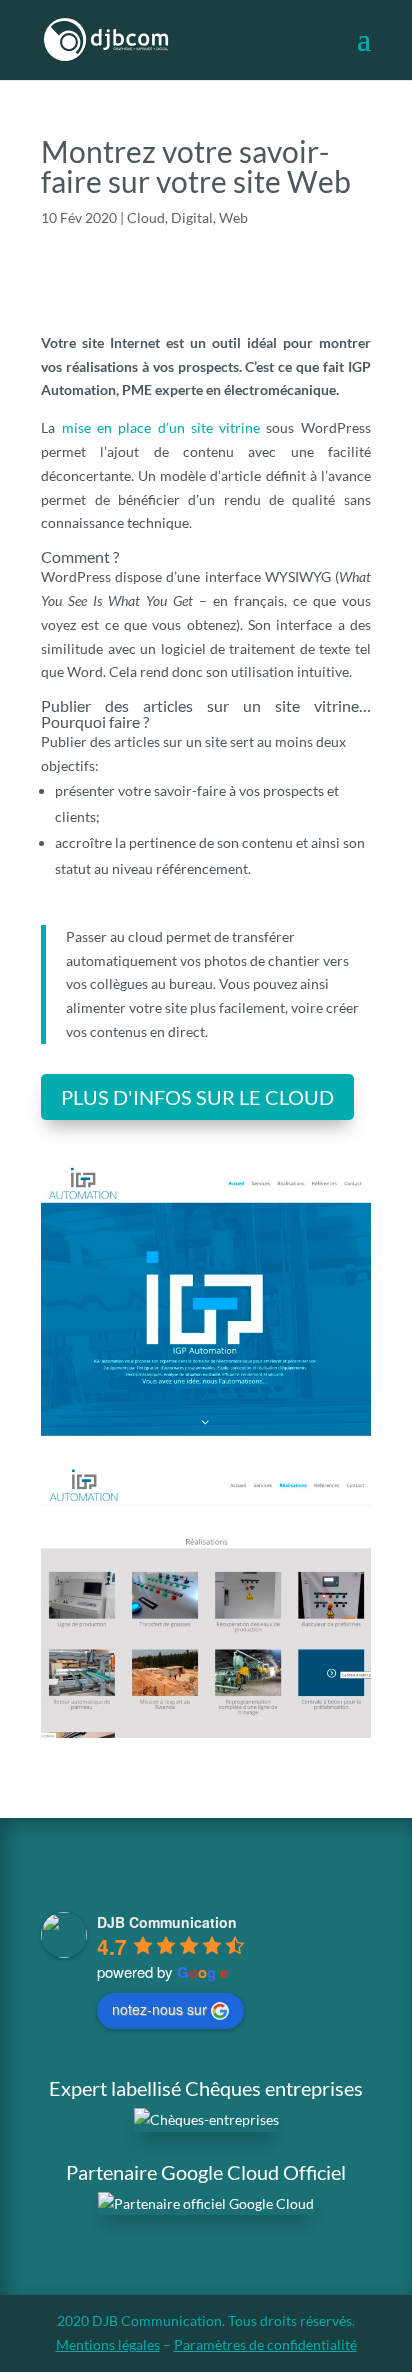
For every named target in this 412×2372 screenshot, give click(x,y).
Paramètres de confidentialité (265, 2344)
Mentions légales (108, 2344)
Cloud (146, 217)
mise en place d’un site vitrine (161, 427)
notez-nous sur (159, 2009)
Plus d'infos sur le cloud (197, 1097)
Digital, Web (209, 217)
